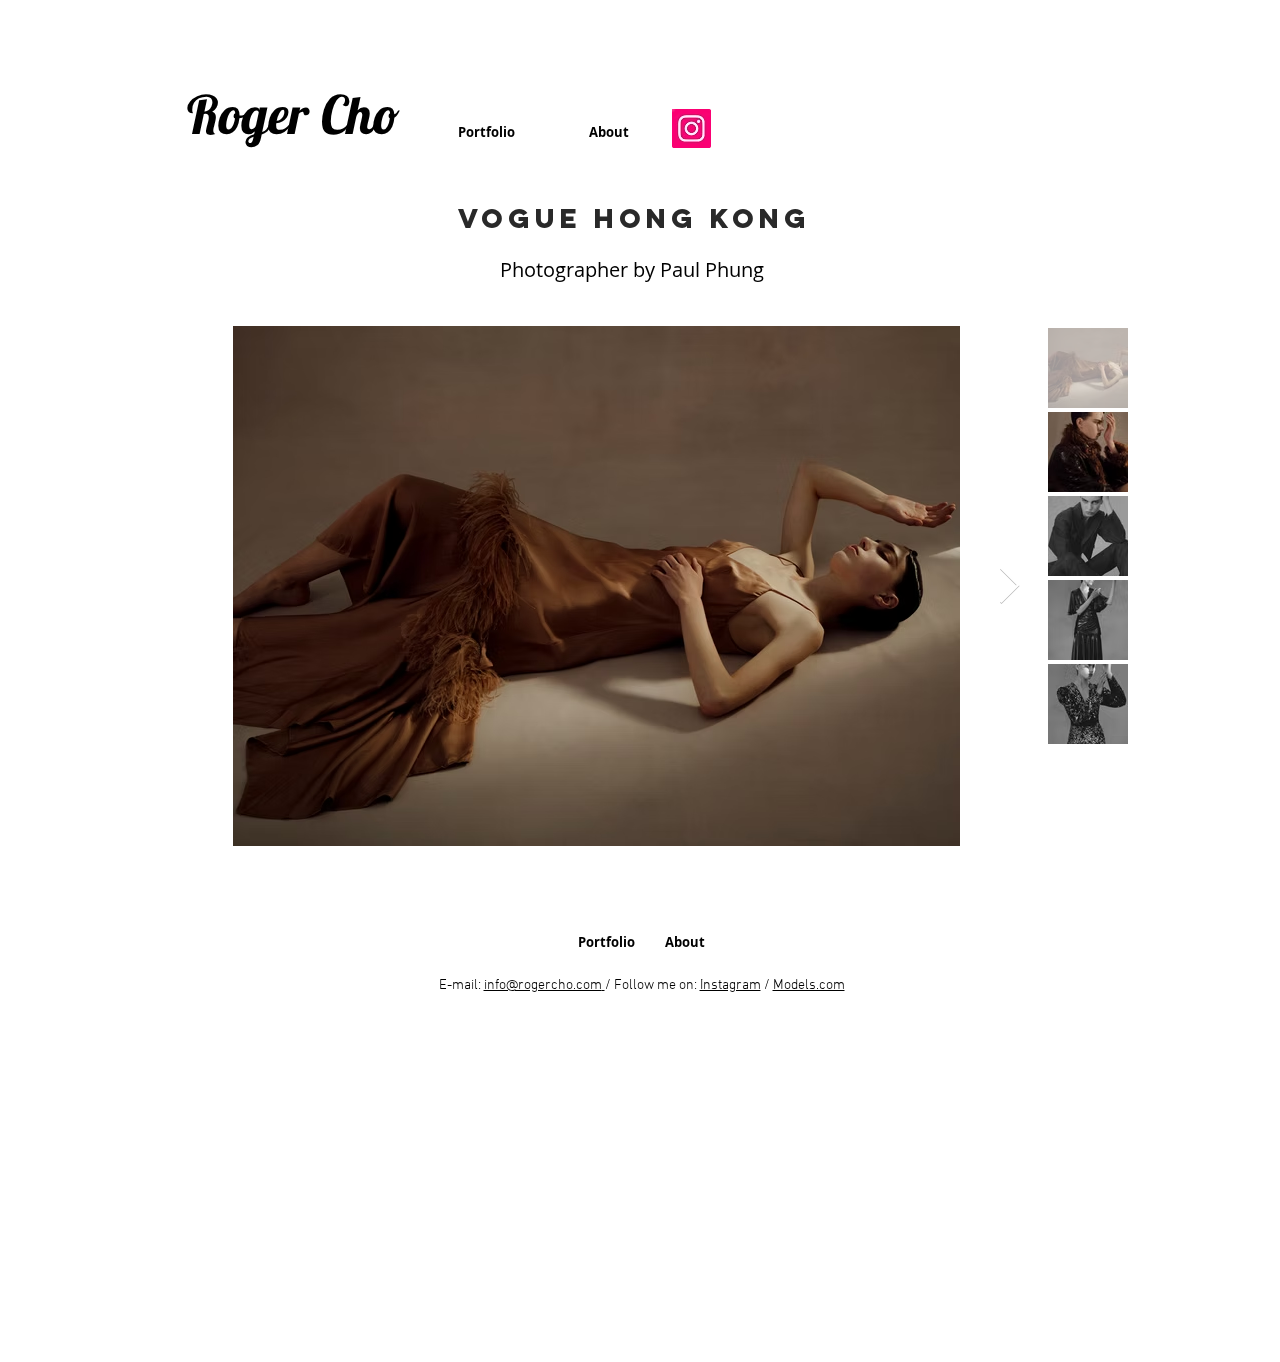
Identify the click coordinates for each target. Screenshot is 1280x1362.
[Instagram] (691, 128)
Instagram (730, 985)
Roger (248, 114)
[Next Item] (1009, 586)
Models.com (809, 985)
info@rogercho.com (543, 985)
